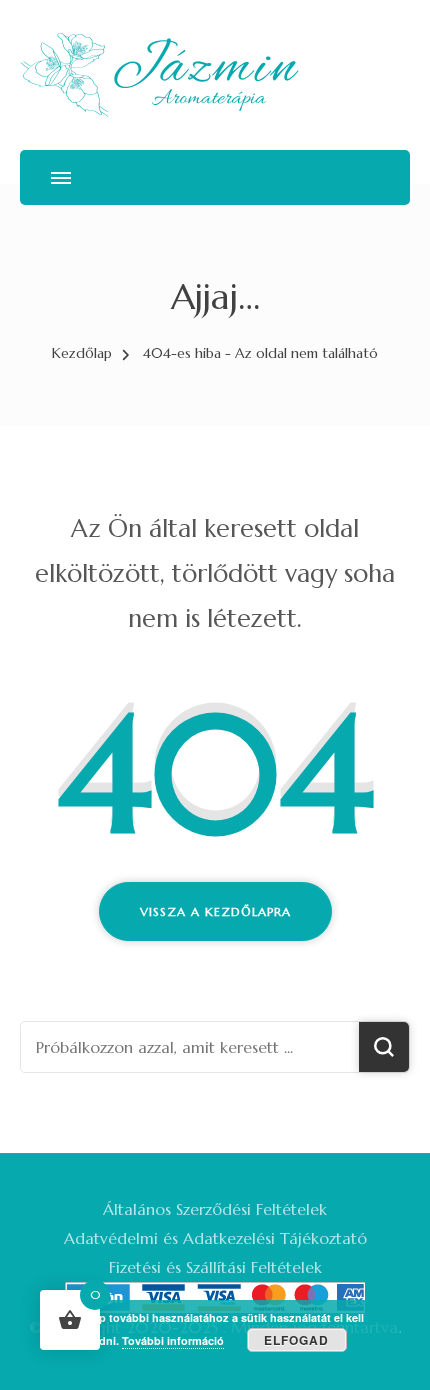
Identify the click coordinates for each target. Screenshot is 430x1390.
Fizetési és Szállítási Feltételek (215, 1267)
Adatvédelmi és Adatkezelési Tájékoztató (215, 1238)
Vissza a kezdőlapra (215, 911)
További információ (173, 1340)
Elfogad (296, 1340)
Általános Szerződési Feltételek (215, 1209)
